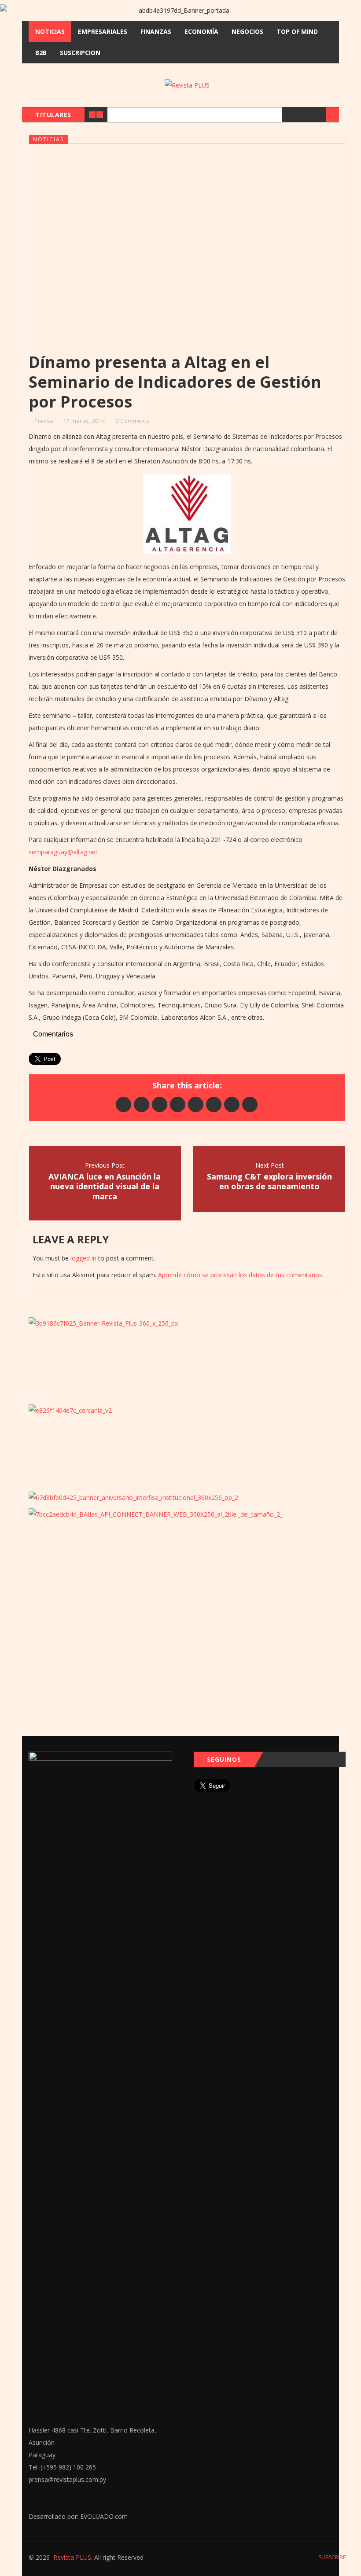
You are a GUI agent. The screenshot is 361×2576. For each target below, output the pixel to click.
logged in (83, 1258)
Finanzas (156, 31)
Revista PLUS (72, 2557)
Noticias (50, 31)
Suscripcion (80, 53)
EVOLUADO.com (104, 2516)
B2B (41, 53)
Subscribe (332, 2557)
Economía (201, 31)
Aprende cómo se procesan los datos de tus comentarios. (241, 1275)
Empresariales (103, 31)
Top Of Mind (297, 31)
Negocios (247, 31)
